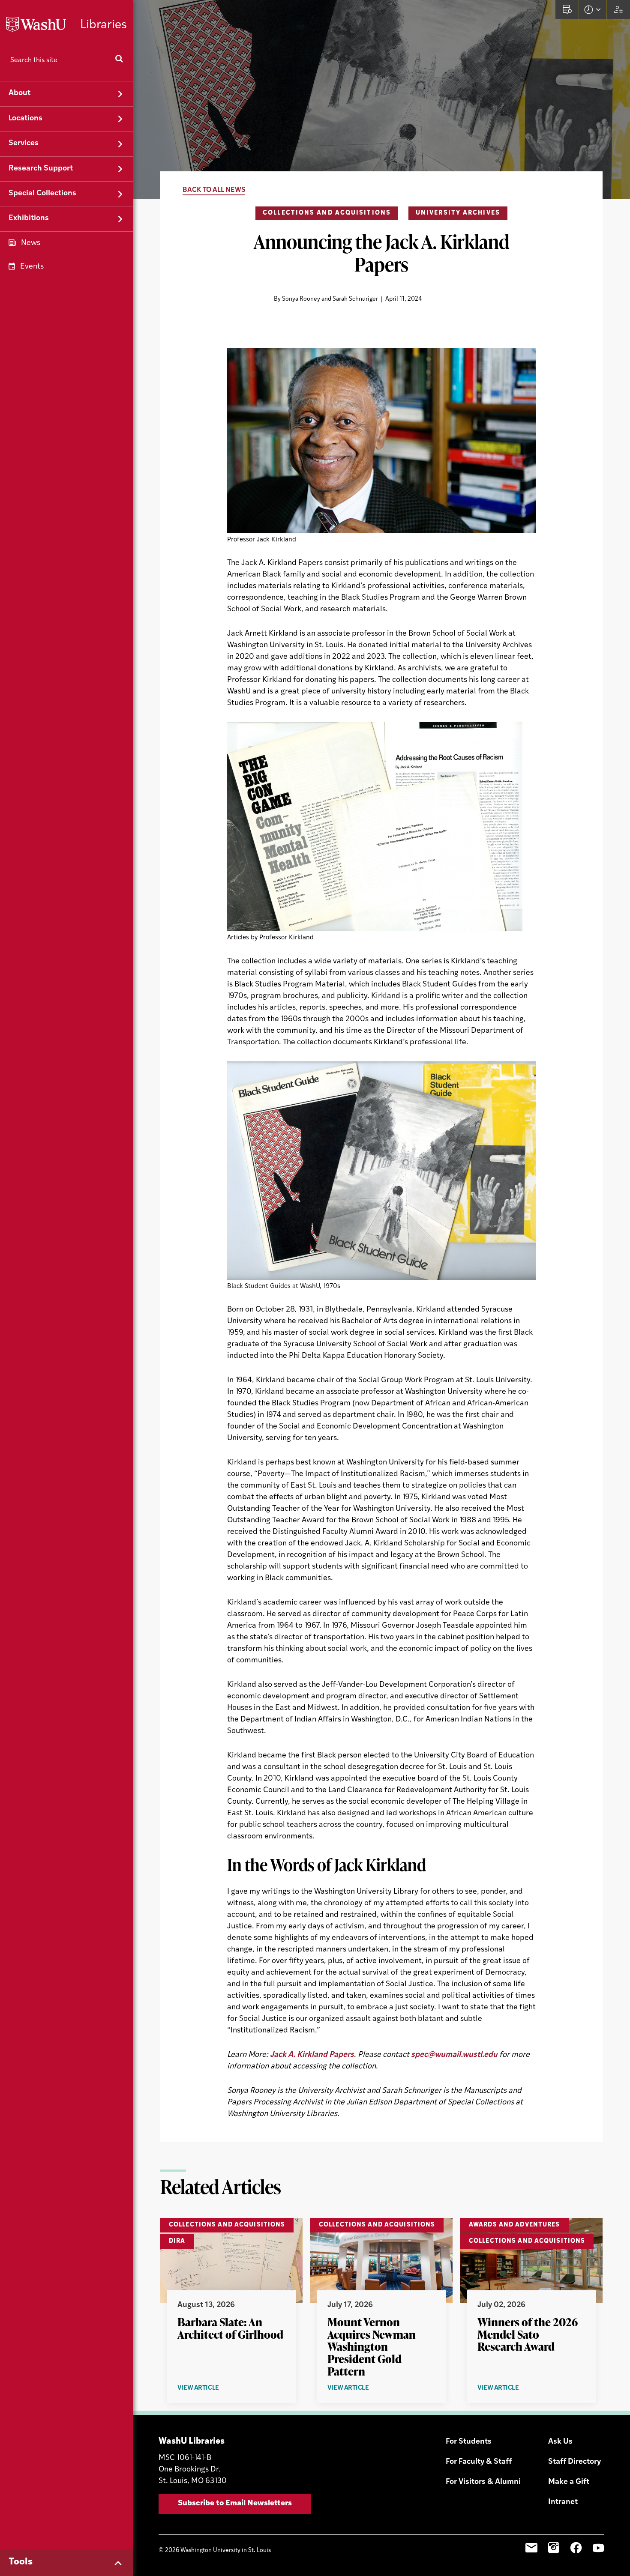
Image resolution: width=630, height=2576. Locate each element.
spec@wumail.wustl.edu (454, 2055)
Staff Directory (574, 2462)
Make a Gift (569, 2482)
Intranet (563, 2502)
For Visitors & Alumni (483, 2482)
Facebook (576, 2548)
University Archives (458, 213)
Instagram (554, 2548)
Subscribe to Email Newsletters (235, 2504)
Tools (21, 2562)
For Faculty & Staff (479, 2462)
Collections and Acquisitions (327, 213)
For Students (469, 2442)
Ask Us (560, 2442)
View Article (215, 2389)
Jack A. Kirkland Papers (312, 2055)
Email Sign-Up (531, 2548)
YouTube (598, 2548)
